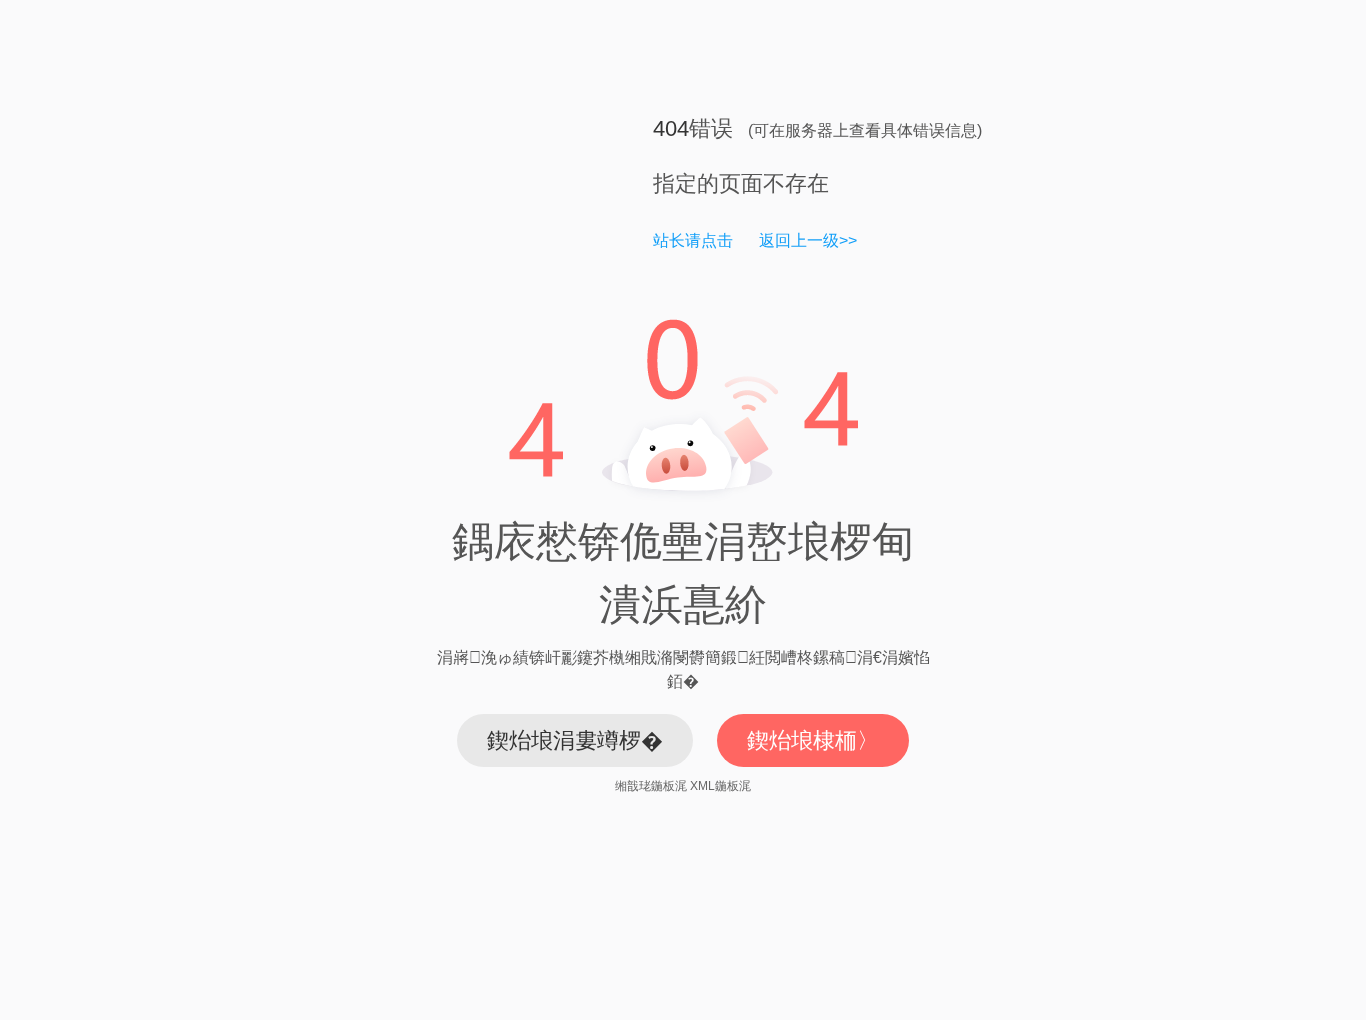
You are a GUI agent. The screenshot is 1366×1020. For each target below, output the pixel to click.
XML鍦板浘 (720, 786)
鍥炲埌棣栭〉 (813, 740)
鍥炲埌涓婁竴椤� (575, 740)
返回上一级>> (808, 240)
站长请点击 (693, 240)
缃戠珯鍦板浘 (651, 786)
